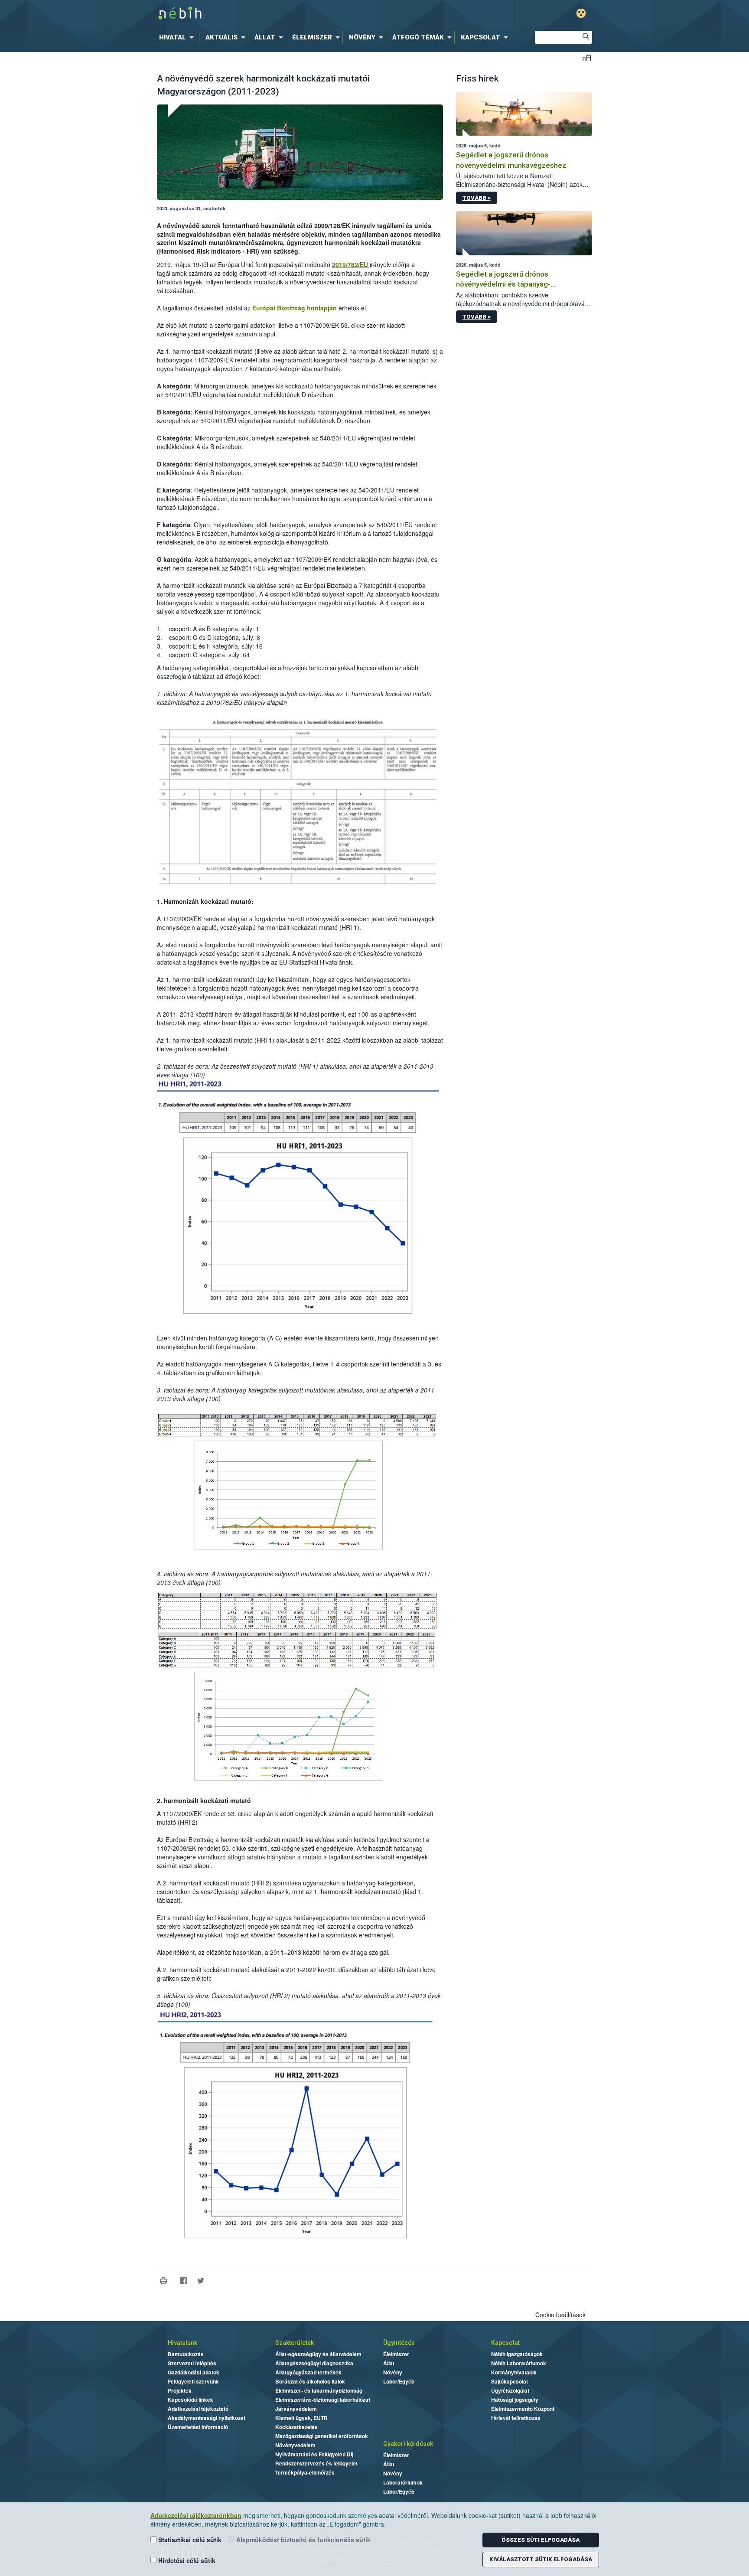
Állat (389, 2363)
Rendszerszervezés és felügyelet (316, 2463)
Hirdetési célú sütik (186, 2560)
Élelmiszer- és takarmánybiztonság (319, 2390)
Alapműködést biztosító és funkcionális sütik (303, 2540)
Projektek (180, 2390)
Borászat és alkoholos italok (310, 2381)
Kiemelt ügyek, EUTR (301, 2418)
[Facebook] (184, 2281)
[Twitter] (201, 2281)
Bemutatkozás (186, 2354)
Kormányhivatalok (514, 2372)
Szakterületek (295, 2343)
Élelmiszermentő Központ (523, 2409)
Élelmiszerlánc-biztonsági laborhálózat (323, 2400)
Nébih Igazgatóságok (517, 2354)
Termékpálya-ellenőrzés (305, 2472)
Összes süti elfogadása (541, 2540)
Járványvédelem (296, 2409)
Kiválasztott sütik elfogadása (541, 2559)
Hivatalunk (182, 2343)
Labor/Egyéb (399, 2381)
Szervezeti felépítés (192, 2363)
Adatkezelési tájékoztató (198, 2409)
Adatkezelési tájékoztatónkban (196, 2515)
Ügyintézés (399, 2343)
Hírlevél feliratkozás (516, 2418)
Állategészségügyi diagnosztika (314, 2363)
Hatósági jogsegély (515, 2400)
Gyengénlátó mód (581, 13)
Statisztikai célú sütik (189, 2540)
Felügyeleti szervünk (193, 2381)
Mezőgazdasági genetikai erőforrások (322, 2436)
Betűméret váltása (587, 57)
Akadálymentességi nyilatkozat (207, 2418)
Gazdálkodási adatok (194, 2372)
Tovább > (477, 198)
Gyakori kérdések (408, 2444)
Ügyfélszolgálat (510, 2390)
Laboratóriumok (403, 2482)
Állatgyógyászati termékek (308, 2372)
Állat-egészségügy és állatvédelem (318, 2354)
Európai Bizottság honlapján (295, 308)
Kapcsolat (505, 2343)
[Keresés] (586, 37)
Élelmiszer (396, 2354)
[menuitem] (178, 37)
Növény (393, 2372)
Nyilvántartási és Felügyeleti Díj (314, 2454)
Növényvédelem (295, 2445)
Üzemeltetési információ (198, 2427)
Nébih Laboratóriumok (519, 2363)
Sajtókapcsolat (510, 2381)
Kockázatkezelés (296, 2427)
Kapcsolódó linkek (191, 2400)
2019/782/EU (351, 264)
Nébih (282, 14)
